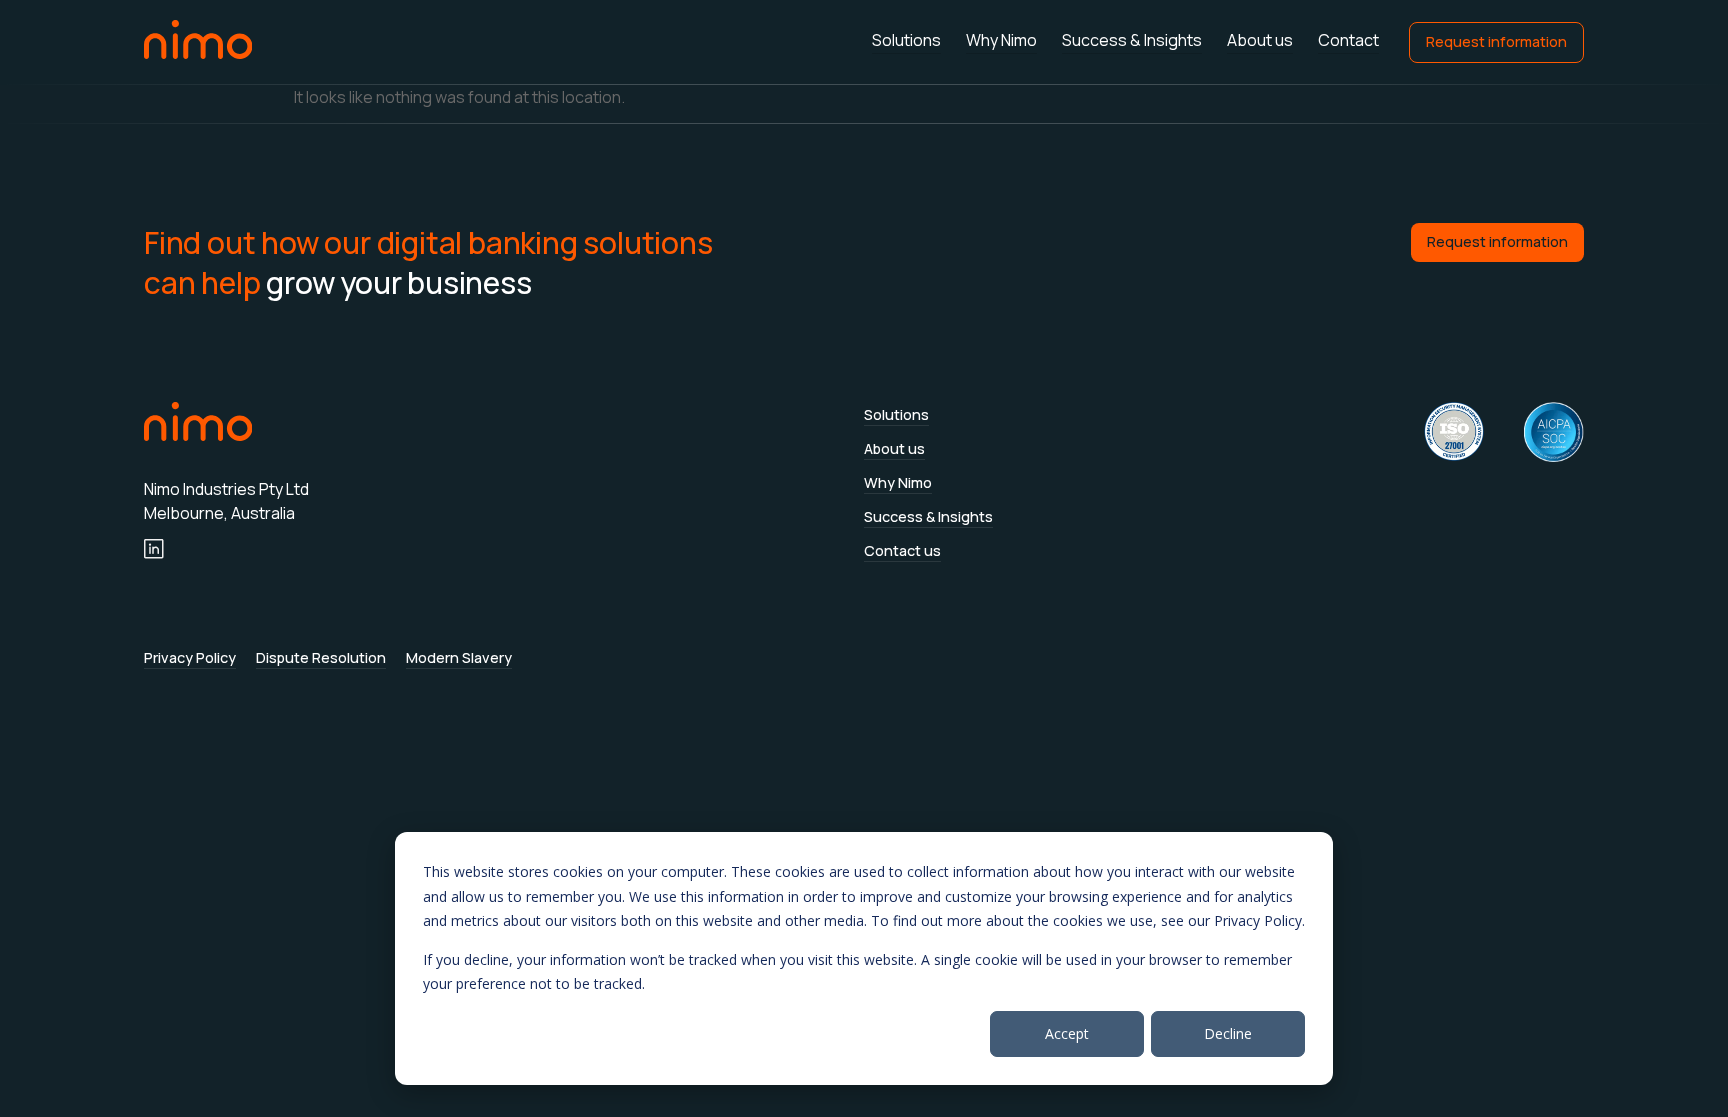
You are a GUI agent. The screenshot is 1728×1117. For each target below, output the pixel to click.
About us (1260, 40)
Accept (1067, 1033)
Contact (1348, 40)
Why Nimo (1001, 40)
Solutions (906, 40)
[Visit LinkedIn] (154, 549)
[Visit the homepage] (198, 39)
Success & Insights (1132, 40)
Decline (1228, 1033)
